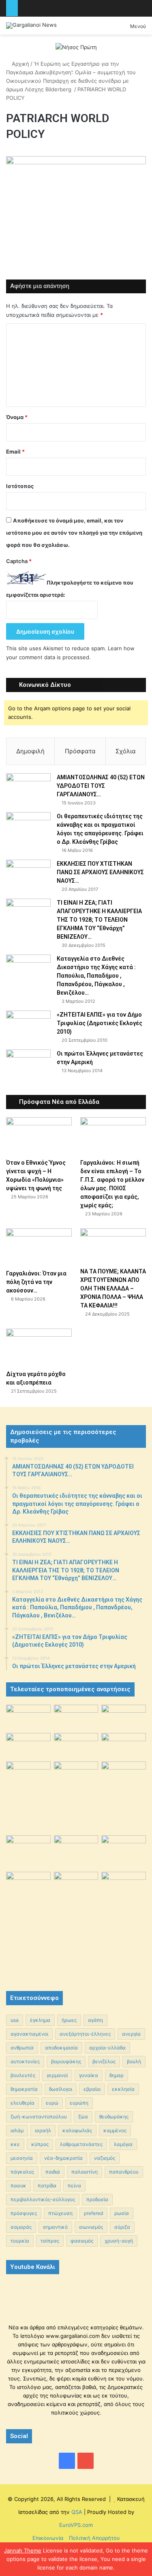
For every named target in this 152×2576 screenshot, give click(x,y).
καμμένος (115, 2130)
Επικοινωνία (48, 2538)
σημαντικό (55, 2227)
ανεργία (131, 2034)
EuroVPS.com (76, 2525)
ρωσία (122, 2213)
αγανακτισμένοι (29, 2034)
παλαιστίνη (85, 2172)
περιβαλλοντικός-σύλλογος (43, 2199)
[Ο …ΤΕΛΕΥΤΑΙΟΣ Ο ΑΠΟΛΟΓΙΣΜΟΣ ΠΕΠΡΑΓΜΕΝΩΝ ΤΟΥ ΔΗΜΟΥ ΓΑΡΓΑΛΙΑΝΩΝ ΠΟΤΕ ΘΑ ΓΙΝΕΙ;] (124, 1924)
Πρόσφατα (80, 751)
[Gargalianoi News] (31, 26)
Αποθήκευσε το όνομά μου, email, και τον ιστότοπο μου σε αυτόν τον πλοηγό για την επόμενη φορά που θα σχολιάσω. (74, 533)
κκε (15, 2144)
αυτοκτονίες (25, 2061)
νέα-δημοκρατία (63, 2158)
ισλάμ (17, 2130)
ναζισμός (105, 2158)
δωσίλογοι (61, 2089)
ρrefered (93, 2213)
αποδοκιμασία (61, 2048)
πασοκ (18, 2186)
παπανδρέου (124, 2172)
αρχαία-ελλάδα (107, 2048)
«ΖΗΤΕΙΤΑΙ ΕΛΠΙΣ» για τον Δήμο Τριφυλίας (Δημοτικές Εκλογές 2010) (100, 1023)
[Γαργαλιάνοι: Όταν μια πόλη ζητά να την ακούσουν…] (39, 1247)
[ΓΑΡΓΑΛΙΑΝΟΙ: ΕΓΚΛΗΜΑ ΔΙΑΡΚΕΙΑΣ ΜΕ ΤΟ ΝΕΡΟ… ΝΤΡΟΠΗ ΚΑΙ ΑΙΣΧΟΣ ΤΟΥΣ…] (28, 1769)
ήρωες (69, 2020)
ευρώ (52, 2103)
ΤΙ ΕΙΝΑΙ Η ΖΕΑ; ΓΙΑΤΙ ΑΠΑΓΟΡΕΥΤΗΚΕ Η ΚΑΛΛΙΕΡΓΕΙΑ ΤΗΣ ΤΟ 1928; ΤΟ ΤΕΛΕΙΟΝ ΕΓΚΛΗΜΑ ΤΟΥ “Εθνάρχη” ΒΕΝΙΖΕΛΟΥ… (99, 920)
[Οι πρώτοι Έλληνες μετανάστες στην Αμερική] (28, 1066)
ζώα (83, 2117)
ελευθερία (22, 2103)
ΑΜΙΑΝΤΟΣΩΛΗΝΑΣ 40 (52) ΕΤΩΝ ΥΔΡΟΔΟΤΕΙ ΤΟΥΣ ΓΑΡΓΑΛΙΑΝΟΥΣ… (101, 786)
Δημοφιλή (30, 751)
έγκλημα (40, 2020)
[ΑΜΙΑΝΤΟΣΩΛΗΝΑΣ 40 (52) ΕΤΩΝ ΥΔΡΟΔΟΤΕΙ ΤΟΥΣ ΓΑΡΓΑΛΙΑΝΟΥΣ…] (28, 788)
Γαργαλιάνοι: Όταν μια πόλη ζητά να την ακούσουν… (36, 1282)
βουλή (134, 2061)
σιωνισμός (91, 2227)
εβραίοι (92, 2089)
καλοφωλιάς (77, 2130)
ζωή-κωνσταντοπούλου (39, 2117)
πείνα (74, 2186)
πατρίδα (47, 2186)
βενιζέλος (104, 2061)
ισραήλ (43, 2130)
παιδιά (53, 2172)
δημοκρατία (24, 2089)
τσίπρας (50, 2241)
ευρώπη (79, 2103)
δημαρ (117, 2075)
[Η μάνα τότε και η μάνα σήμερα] (124, 1717)
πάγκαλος (22, 2172)
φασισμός (82, 2241)
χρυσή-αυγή (119, 2241)
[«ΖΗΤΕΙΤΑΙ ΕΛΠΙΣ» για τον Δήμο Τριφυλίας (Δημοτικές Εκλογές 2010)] (28, 1026)
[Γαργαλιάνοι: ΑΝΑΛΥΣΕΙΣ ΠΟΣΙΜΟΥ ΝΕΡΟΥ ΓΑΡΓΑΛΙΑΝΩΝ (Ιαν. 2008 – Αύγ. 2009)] (76, 1850)
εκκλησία (123, 2089)
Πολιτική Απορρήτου (94, 2538)
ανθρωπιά (22, 2048)
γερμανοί (57, 2075)
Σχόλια (126, 751)
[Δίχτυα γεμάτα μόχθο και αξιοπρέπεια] (39, 1347)
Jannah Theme (23, 2550)
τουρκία (20, 2241)
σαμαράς (21, 2227)
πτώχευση (60, 2213)
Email (15, 452)
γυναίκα (89, 2075)
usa (15, 2020)
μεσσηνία (22, 2158)
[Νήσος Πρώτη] (76, 47)
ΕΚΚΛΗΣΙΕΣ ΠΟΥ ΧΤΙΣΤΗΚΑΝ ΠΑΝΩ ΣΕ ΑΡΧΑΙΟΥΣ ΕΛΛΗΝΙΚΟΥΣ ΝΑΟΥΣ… (100, 872)
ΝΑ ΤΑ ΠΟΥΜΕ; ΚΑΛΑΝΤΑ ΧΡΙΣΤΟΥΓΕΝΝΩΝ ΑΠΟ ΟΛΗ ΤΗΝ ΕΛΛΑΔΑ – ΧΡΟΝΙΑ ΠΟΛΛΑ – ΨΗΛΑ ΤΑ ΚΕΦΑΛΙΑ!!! (113, 1288)
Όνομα (17, 417)
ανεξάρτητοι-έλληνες (85, 2034)
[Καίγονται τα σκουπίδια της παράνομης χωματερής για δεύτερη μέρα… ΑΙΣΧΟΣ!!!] (28, 1888)
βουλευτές (23, 2075)
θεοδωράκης (114, 2117)
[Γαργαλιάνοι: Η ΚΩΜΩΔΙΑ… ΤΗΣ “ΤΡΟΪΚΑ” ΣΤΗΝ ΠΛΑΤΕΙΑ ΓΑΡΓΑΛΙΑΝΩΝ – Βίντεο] (124, 1778)
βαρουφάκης (66, 2061)
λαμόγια (123, 2144)
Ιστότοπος (20, 486)
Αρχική (20, 64)
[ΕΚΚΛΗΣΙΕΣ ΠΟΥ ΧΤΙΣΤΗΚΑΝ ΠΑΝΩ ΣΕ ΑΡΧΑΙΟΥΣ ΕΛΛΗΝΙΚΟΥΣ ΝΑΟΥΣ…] (28, 871)
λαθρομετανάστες (81, 2144)
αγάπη (95, 2020)
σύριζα (122, 2227)
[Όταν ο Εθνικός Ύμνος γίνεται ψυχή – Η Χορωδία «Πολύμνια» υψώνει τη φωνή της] (39, 1136)
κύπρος (40, 2144)
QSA (76, 2512)
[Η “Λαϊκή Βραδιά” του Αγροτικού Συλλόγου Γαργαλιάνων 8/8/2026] (28, 1717)
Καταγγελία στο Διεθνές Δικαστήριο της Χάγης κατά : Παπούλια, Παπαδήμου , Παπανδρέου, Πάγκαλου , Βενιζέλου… (96, 976)
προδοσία (97, 2199)
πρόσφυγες (24, 2213)
